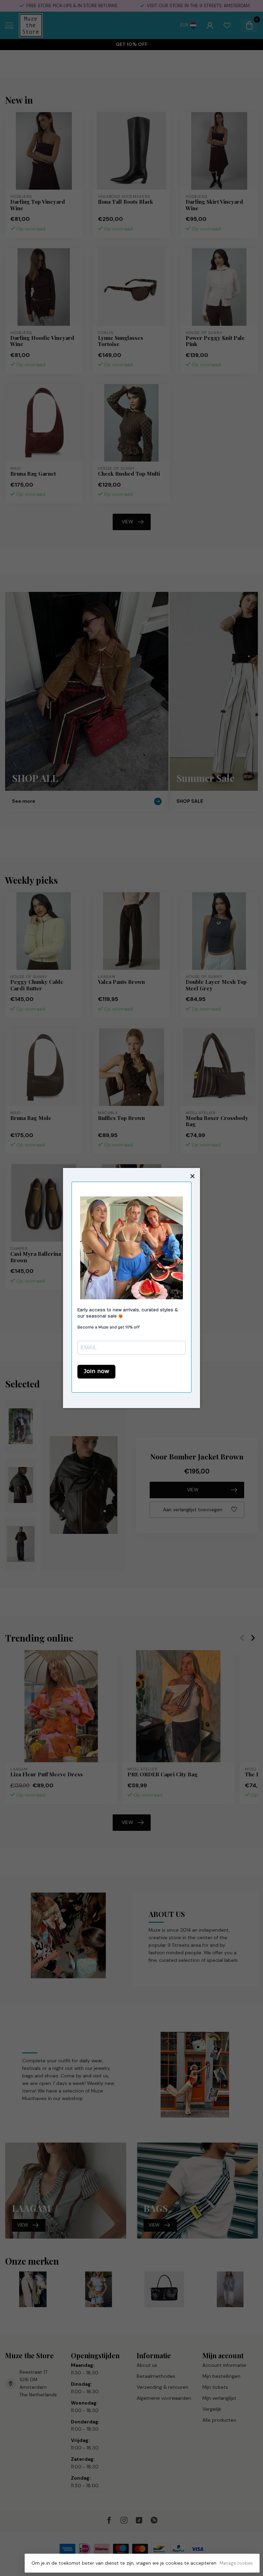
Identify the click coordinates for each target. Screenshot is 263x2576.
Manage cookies (236, 2563)
